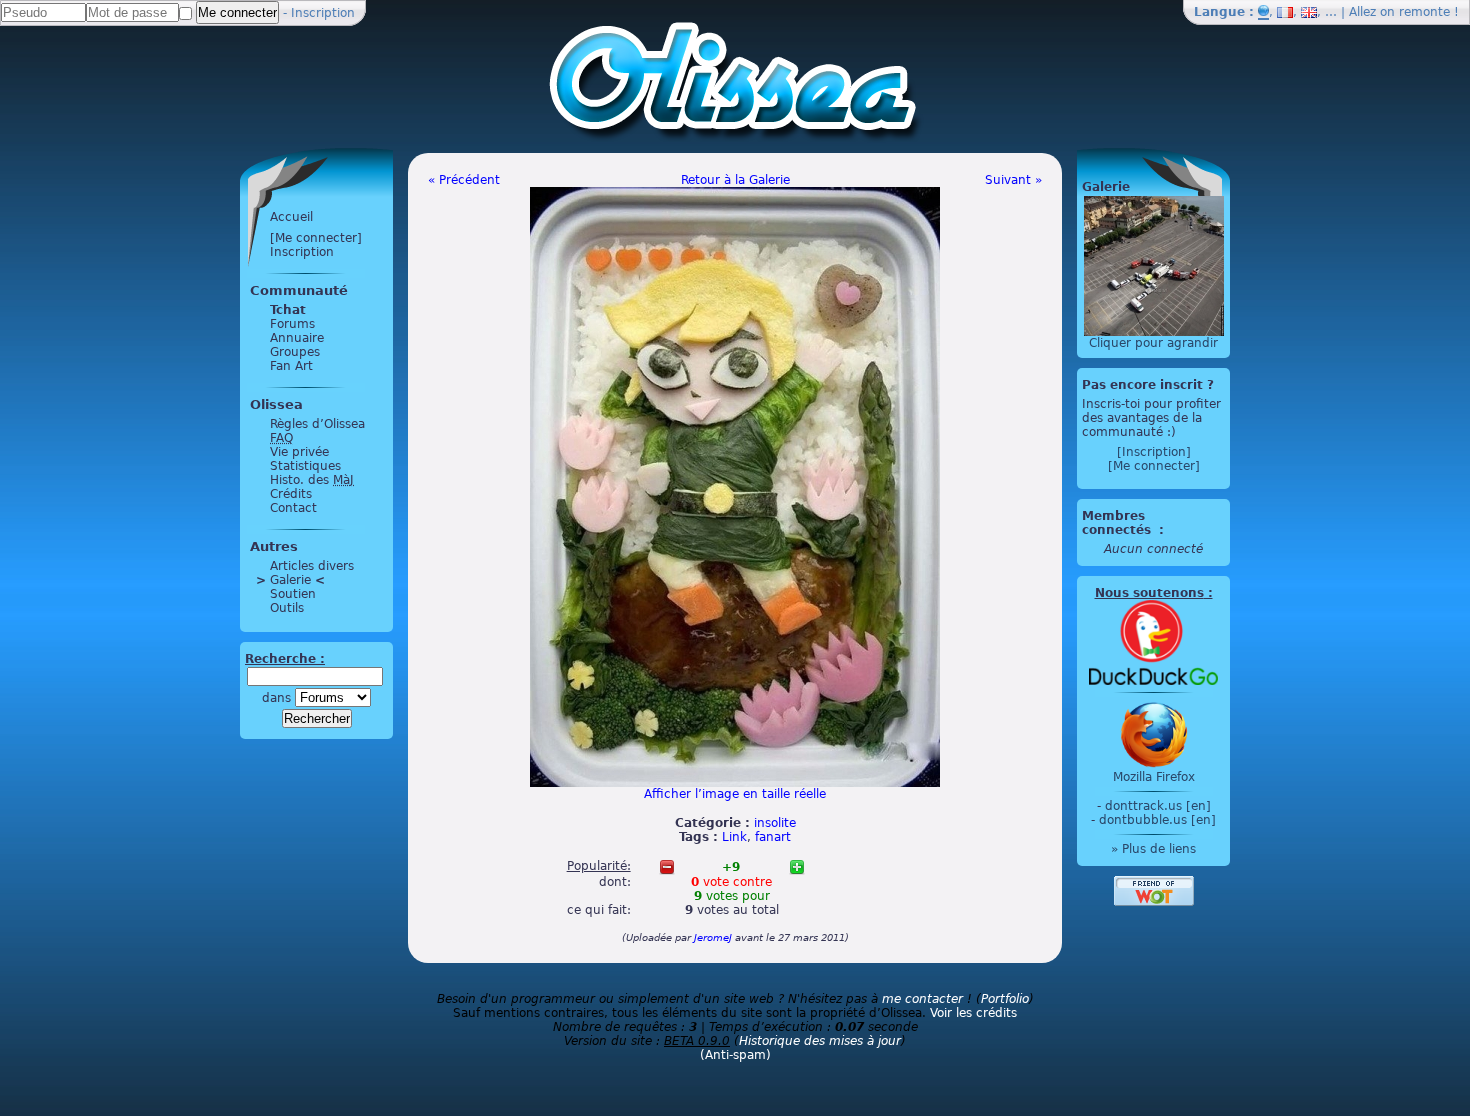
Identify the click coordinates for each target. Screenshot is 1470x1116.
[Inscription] (1154, 452)
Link (734, 837)
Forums (292, 324)
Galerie (290, 580)
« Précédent (464, 180)
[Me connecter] (316, 238)
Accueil (291, 217)
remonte (1424, 12)
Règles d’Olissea (317, 424)
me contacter (922, 999)
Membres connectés (1118, 523)
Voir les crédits (973, 1013)
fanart (773, 837)
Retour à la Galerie (735, 180)
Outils (287, 608)
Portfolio (1005, 999)
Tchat (288, 310)
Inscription (323, 13)
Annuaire (297, 338)
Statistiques (305, 466)
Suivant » (1013, 180)
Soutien (293, 594)
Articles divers (312, 566)
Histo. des (312, 480)
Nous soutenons (1149, 593)
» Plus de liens (1153, 849)
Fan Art (291, 366)
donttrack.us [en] (1158, 806)
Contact (293, 508)
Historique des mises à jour (820, 1041)
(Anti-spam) (735, 1055)
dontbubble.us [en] (1157, 820)
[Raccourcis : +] (797, 867)
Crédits (291, 494)
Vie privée (299, 452)
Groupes (295, 352)
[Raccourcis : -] (667, 867)
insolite (775, 823)
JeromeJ (713, 937)
